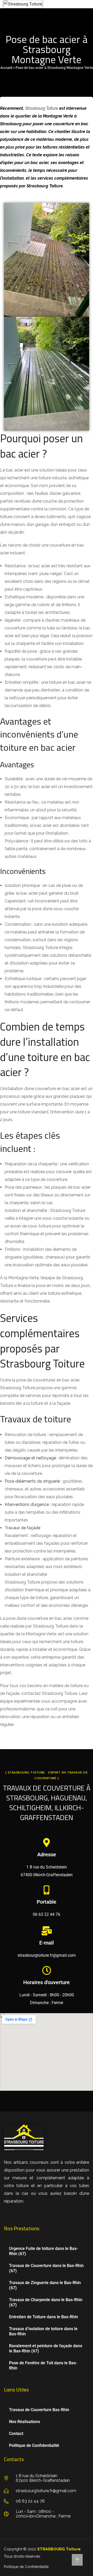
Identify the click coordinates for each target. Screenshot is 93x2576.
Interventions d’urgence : (28, 1504)
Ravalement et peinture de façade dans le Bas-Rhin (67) (46, 2348)
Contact (16, 2434)
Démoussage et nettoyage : (31, 1458)
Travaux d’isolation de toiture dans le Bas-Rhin (43, 2331)
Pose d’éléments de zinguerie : (33, 1481)
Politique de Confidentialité (34, 2445)
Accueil (6, 68)
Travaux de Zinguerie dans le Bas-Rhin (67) (45, 2285)
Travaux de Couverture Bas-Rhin (39, 2410)
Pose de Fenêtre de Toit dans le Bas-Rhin (43, 2365)
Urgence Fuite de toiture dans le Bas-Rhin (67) (44, 2251)
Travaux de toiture (36, 1419)
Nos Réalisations (25, 2422)
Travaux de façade (22, 1528)
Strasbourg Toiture (42, 108)
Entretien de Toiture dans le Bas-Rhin (44, 2317)
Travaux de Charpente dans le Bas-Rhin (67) (46, 2302)
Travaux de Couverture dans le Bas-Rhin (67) (46, 2268)
